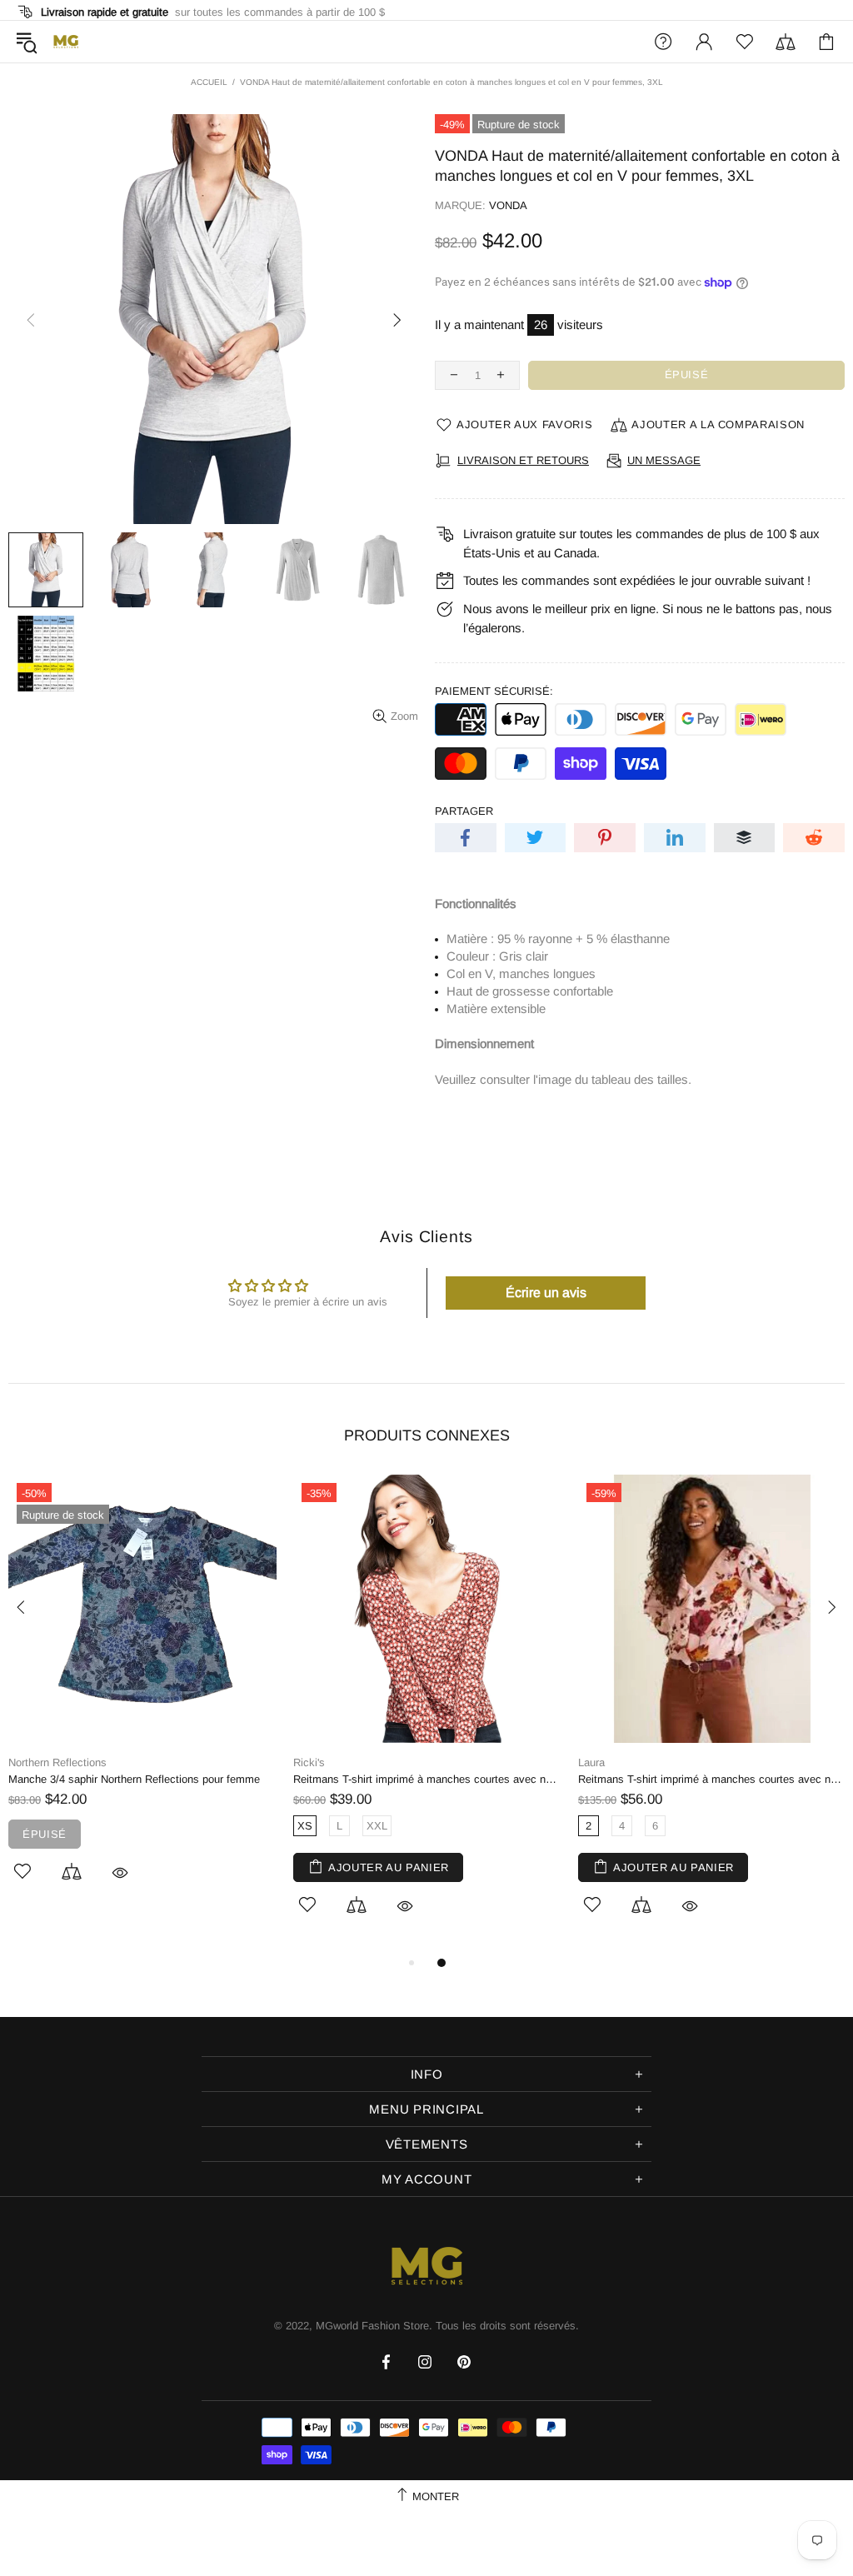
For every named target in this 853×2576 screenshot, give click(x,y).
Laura (591, 1762)
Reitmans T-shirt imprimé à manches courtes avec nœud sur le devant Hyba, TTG (427, 1779)
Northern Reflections (57, 1762)
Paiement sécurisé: (494, 691)
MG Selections (66, 42)
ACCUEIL (209, 82)
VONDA (508, 205)
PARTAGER (464, 811)
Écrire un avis (546, 1293)
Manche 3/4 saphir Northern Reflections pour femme (134, 1779)
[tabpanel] (142, 1697)
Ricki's (309, 1762)
